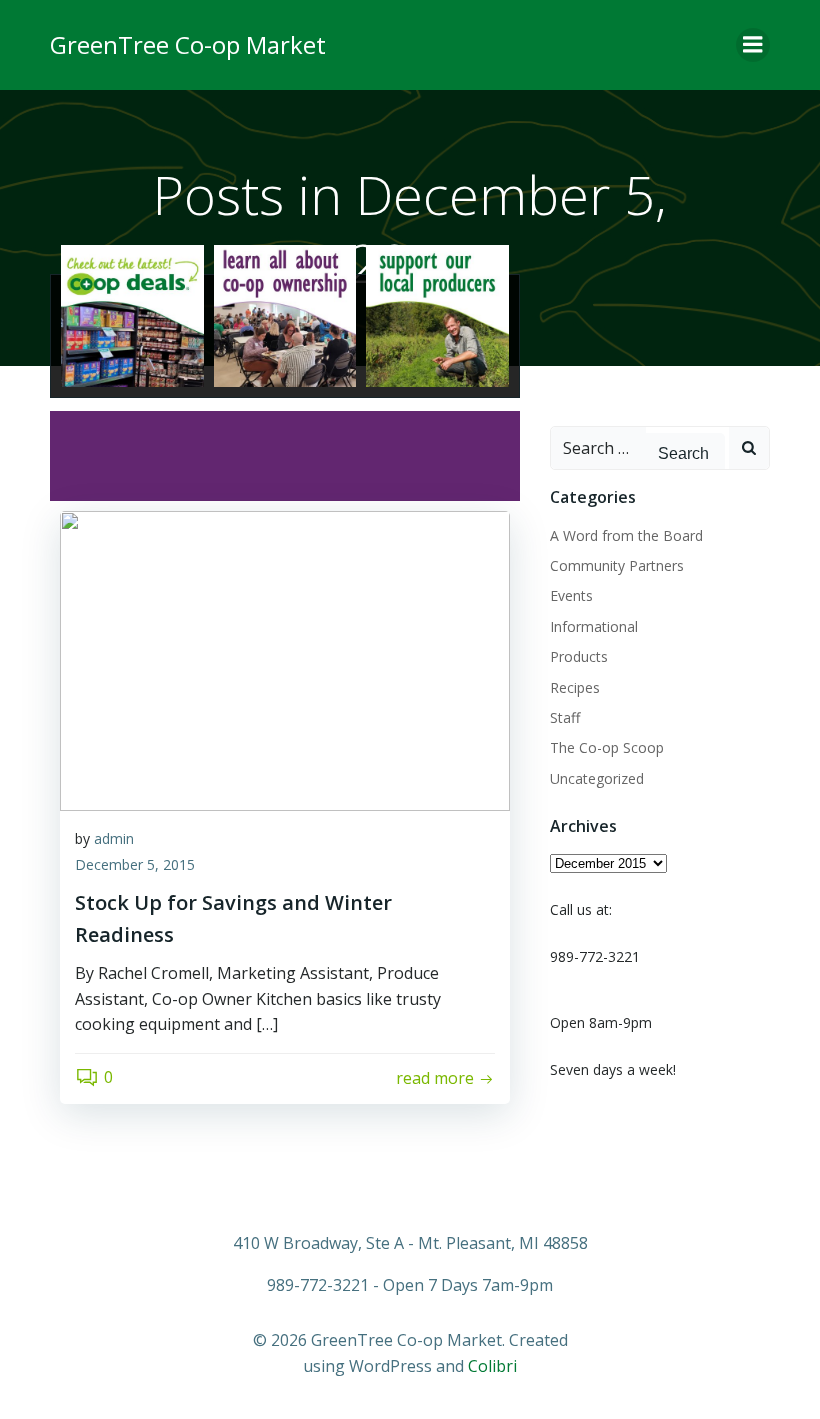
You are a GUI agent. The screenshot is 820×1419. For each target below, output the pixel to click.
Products (579, 656)
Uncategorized (597, 778)
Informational (594, 626)
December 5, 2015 (135, 864)
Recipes (575, 687)
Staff (565, 717)
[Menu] (753, 45)
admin (114, 838)
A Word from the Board (626, 535)
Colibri (492, 1366)
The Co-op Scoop (607, 747)
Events (571, 595)
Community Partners (617, 565)
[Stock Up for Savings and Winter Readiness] (285, 659)
